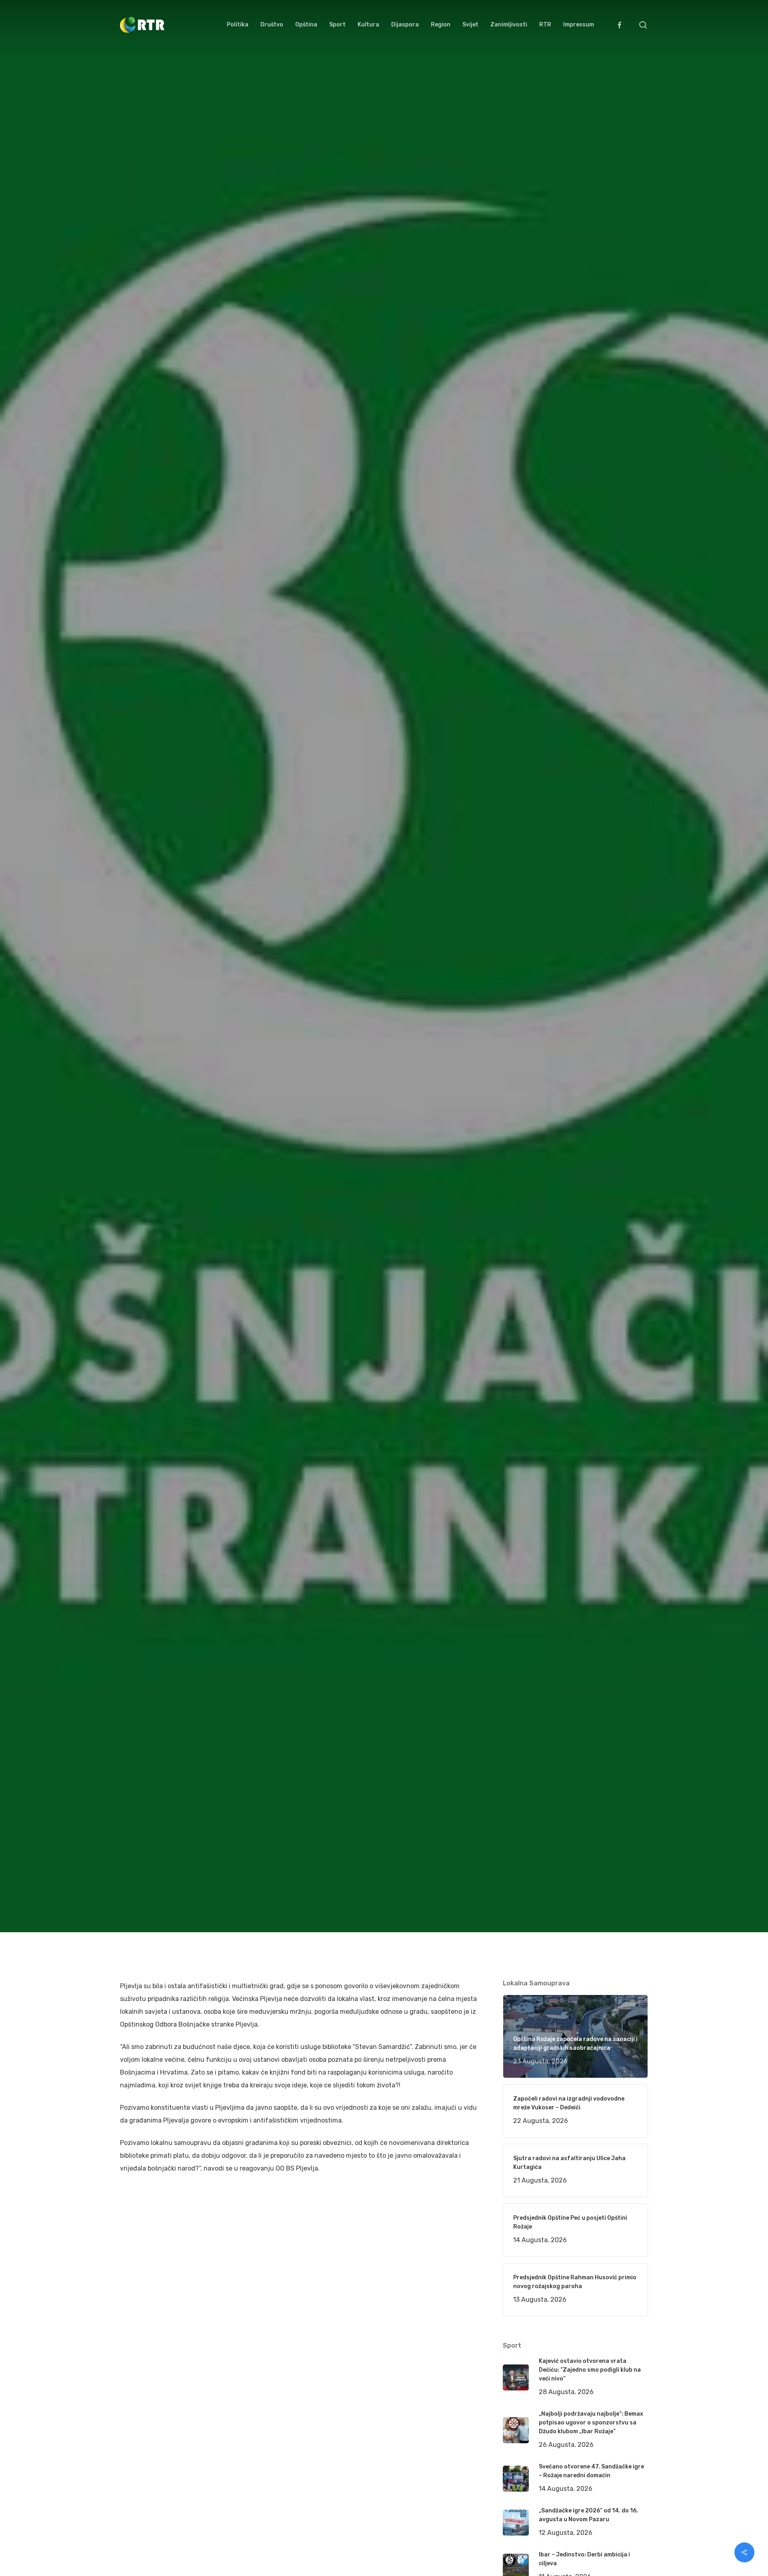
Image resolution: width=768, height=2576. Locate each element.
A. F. (136, 1113)
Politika (222, 1113)
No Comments (617, 1034)
